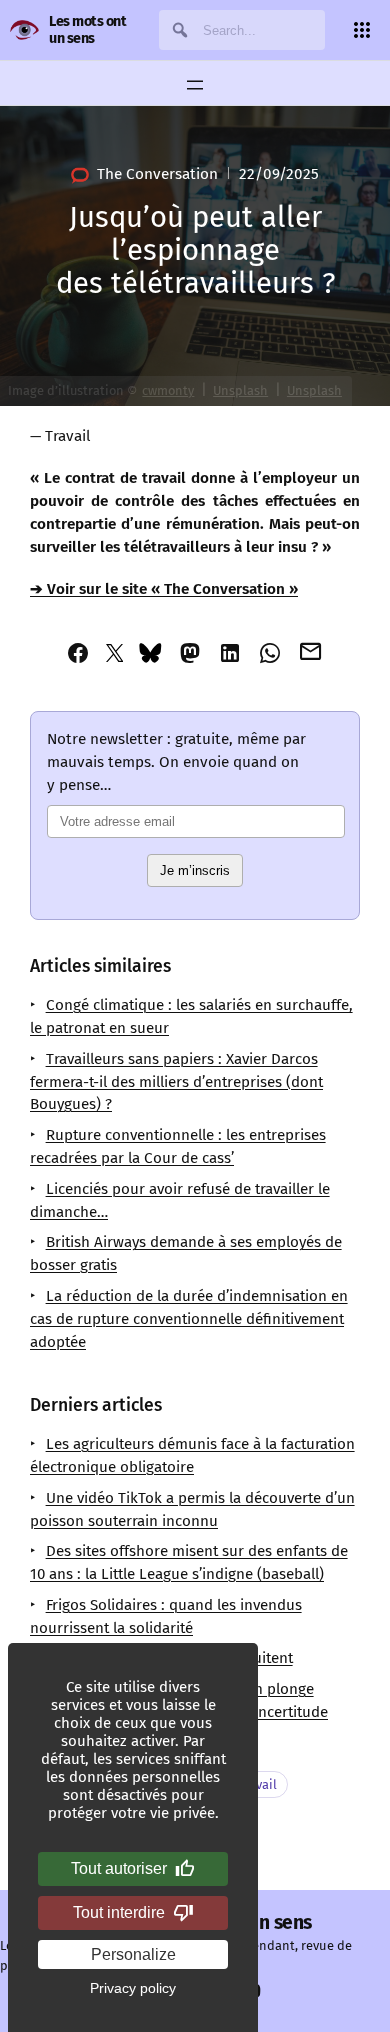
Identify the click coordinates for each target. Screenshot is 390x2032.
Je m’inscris (195, 870)
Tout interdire (119, 1912)
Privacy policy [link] (133, 1988)
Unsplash (240, 390)
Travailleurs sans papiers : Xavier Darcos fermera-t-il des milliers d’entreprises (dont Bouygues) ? (176, 1082)
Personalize (133, 1954)
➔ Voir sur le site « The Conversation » (164, 589)
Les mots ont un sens (87, 30)
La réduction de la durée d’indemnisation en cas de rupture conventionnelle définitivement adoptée (189, 1319)
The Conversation (157, 174)
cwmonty (168, 390)
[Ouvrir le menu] (195, 85)
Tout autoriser (119, 1868)
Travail (67, 436)
